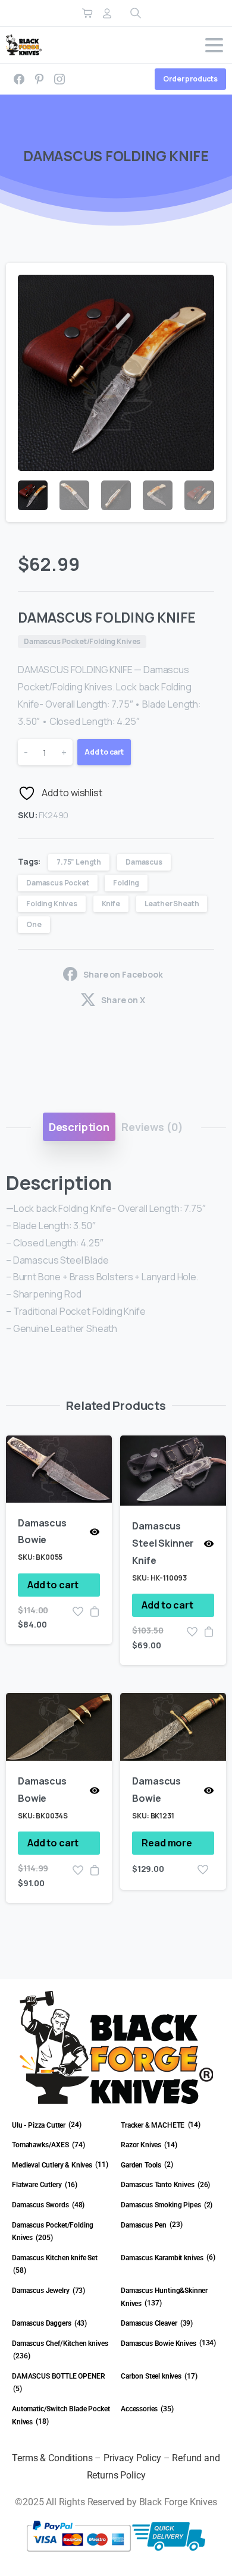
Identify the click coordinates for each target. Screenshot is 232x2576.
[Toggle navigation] (214, 45)
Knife (111, 904)
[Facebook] (19, 79)
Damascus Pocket (58, 883)
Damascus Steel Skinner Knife (163, 1543)
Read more (167, 1843)
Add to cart (104, 752)
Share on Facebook (123, 974)
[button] (206, 283)
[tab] (79, 1127)
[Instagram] (59, 79)
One (34, 924)
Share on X (123, 1000)
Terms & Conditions (52, 2458)
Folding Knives (52, 904)
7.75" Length (79, 862)
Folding (126, 883)
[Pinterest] (39, 79)
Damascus (144, 862)
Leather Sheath (172, 904)
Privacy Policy (132, 2458)
